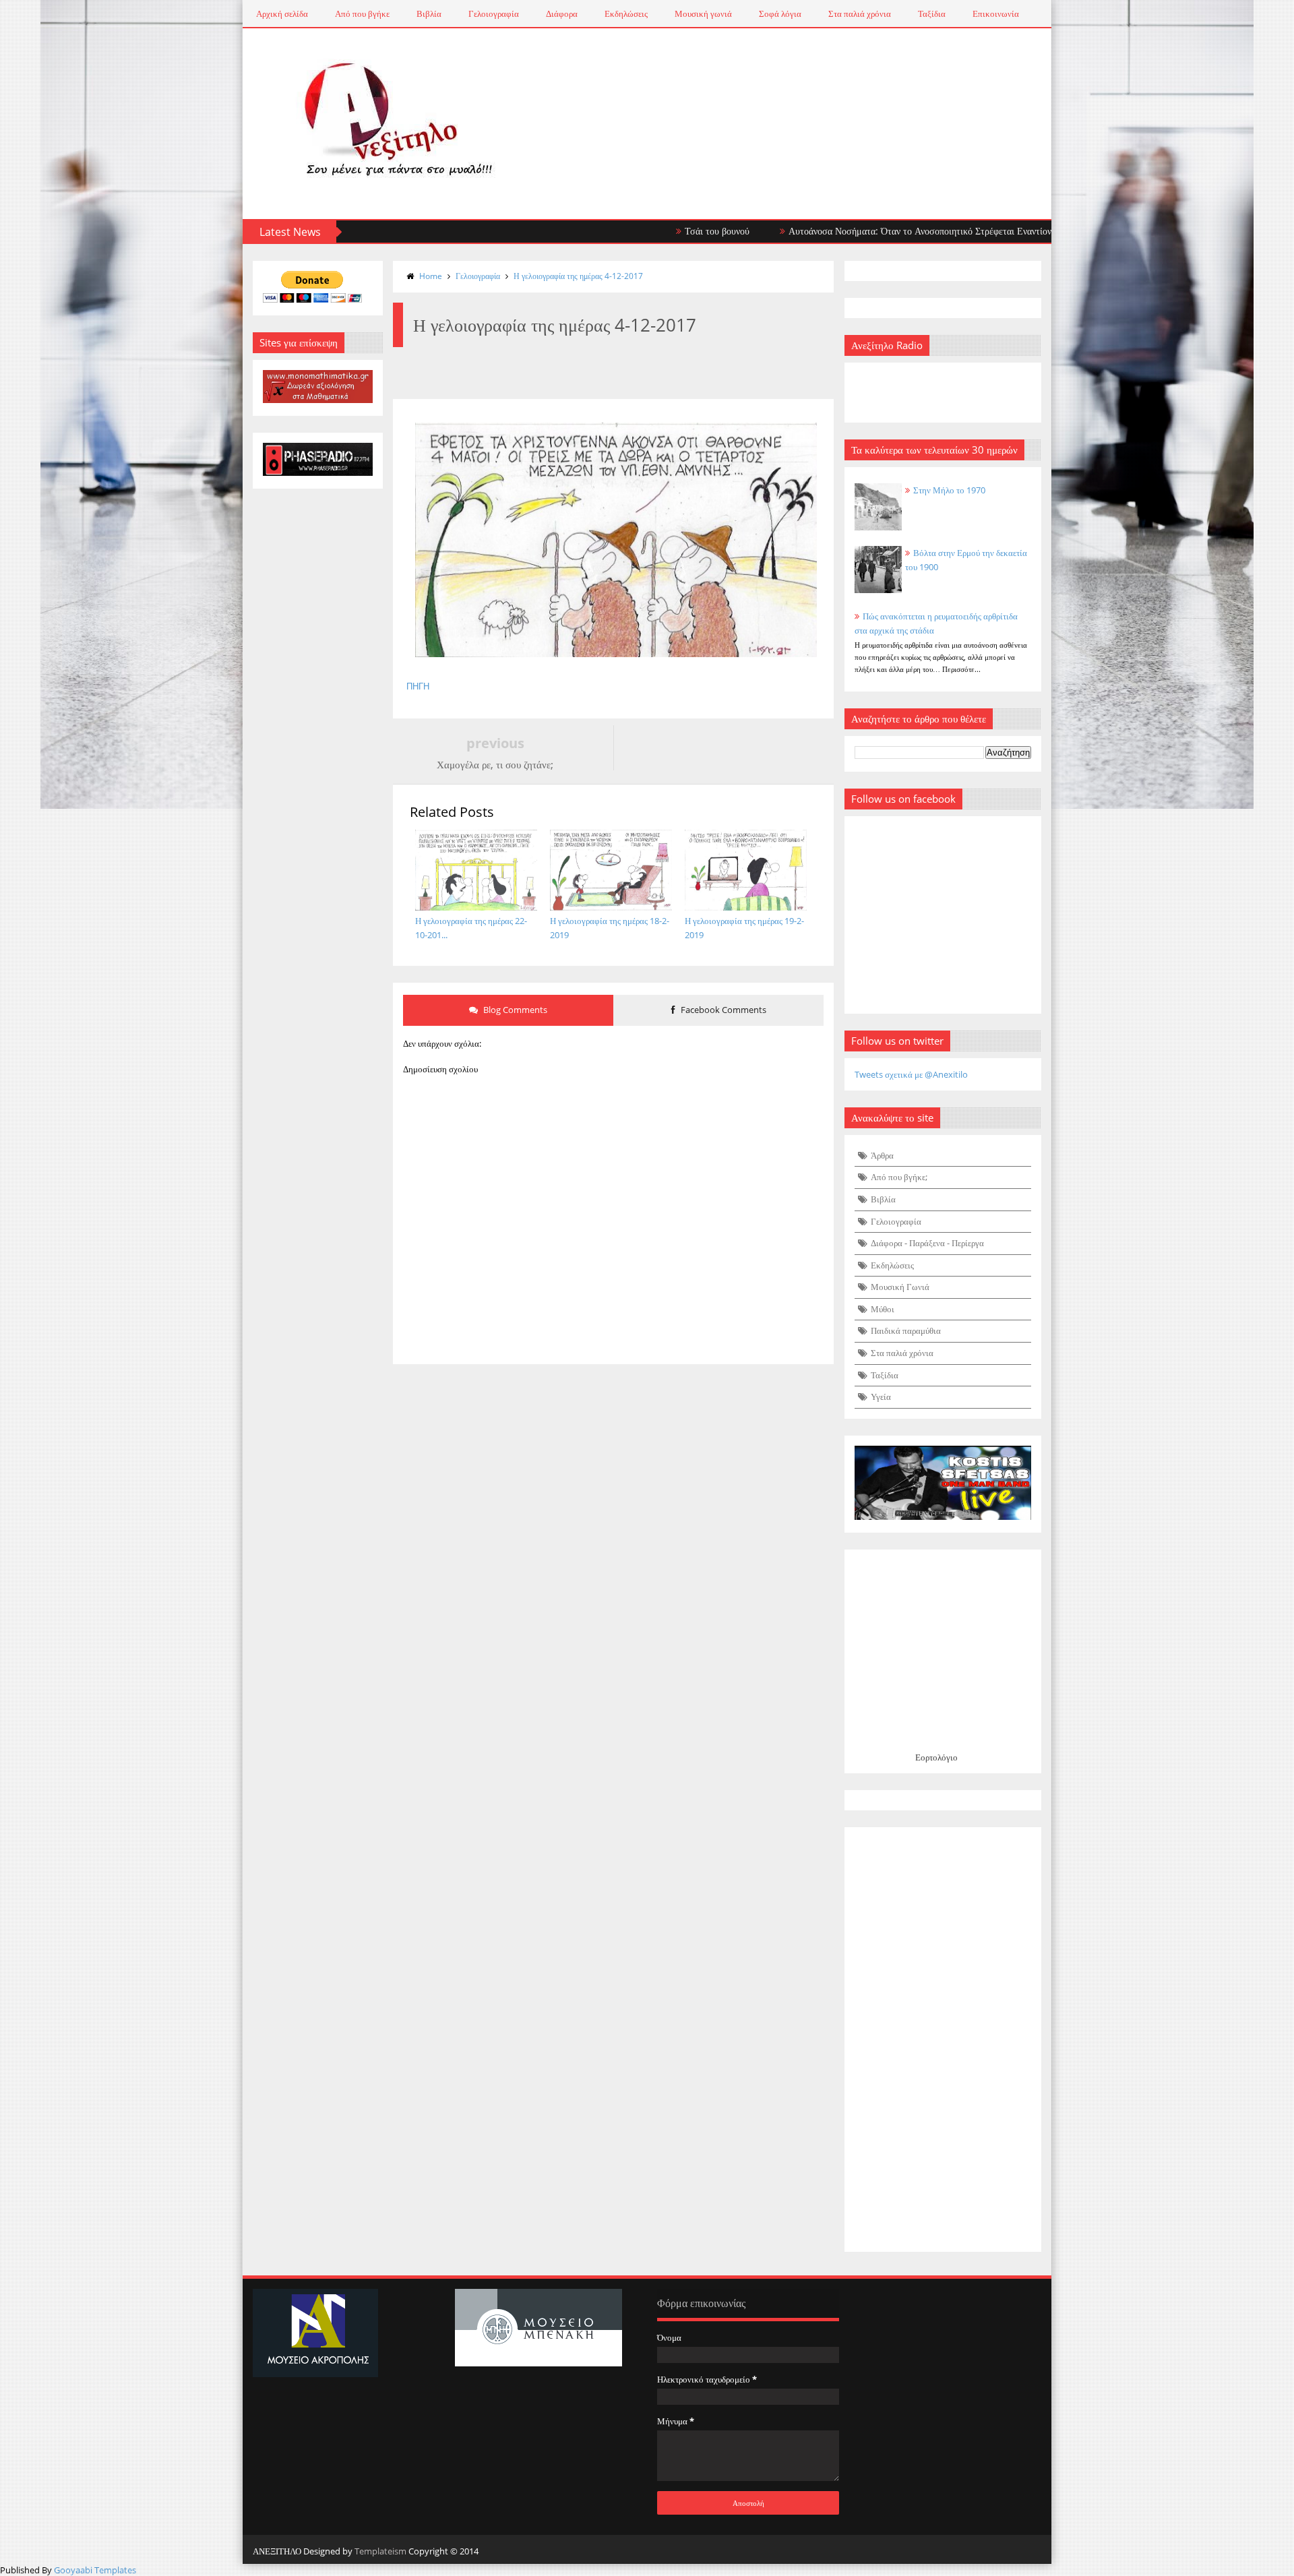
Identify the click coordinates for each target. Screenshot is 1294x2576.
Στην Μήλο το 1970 (949, 490)
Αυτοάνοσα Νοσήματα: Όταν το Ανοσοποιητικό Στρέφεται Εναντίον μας (864, 231)
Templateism (380, 2551)
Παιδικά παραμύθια (906, 1330)
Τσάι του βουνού (653, 231)
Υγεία (881, 1397)
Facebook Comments (722, 1010)
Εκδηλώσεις (626, 13)
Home (431, 276)
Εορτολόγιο (936, 1757)
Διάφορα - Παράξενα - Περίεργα (927, 1243)
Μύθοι (883, 1309)
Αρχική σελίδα (282, 13)
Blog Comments (514, 1010)
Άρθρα (882, 1155)
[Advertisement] (943, 2040)
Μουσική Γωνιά (900, 1287)
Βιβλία (429, 13)
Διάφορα (562, 13)
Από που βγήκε (362, 13)
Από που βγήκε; (899, 1177)
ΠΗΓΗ (418, 686)
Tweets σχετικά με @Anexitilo (911, 1074)
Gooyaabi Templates (95, 2570)
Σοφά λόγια (780, 13)
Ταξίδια (932, 13)
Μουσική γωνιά (703, 13)
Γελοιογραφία (494, 13)
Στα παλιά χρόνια (860, 13)
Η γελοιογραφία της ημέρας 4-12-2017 (578, 276)
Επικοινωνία (996, 13)
